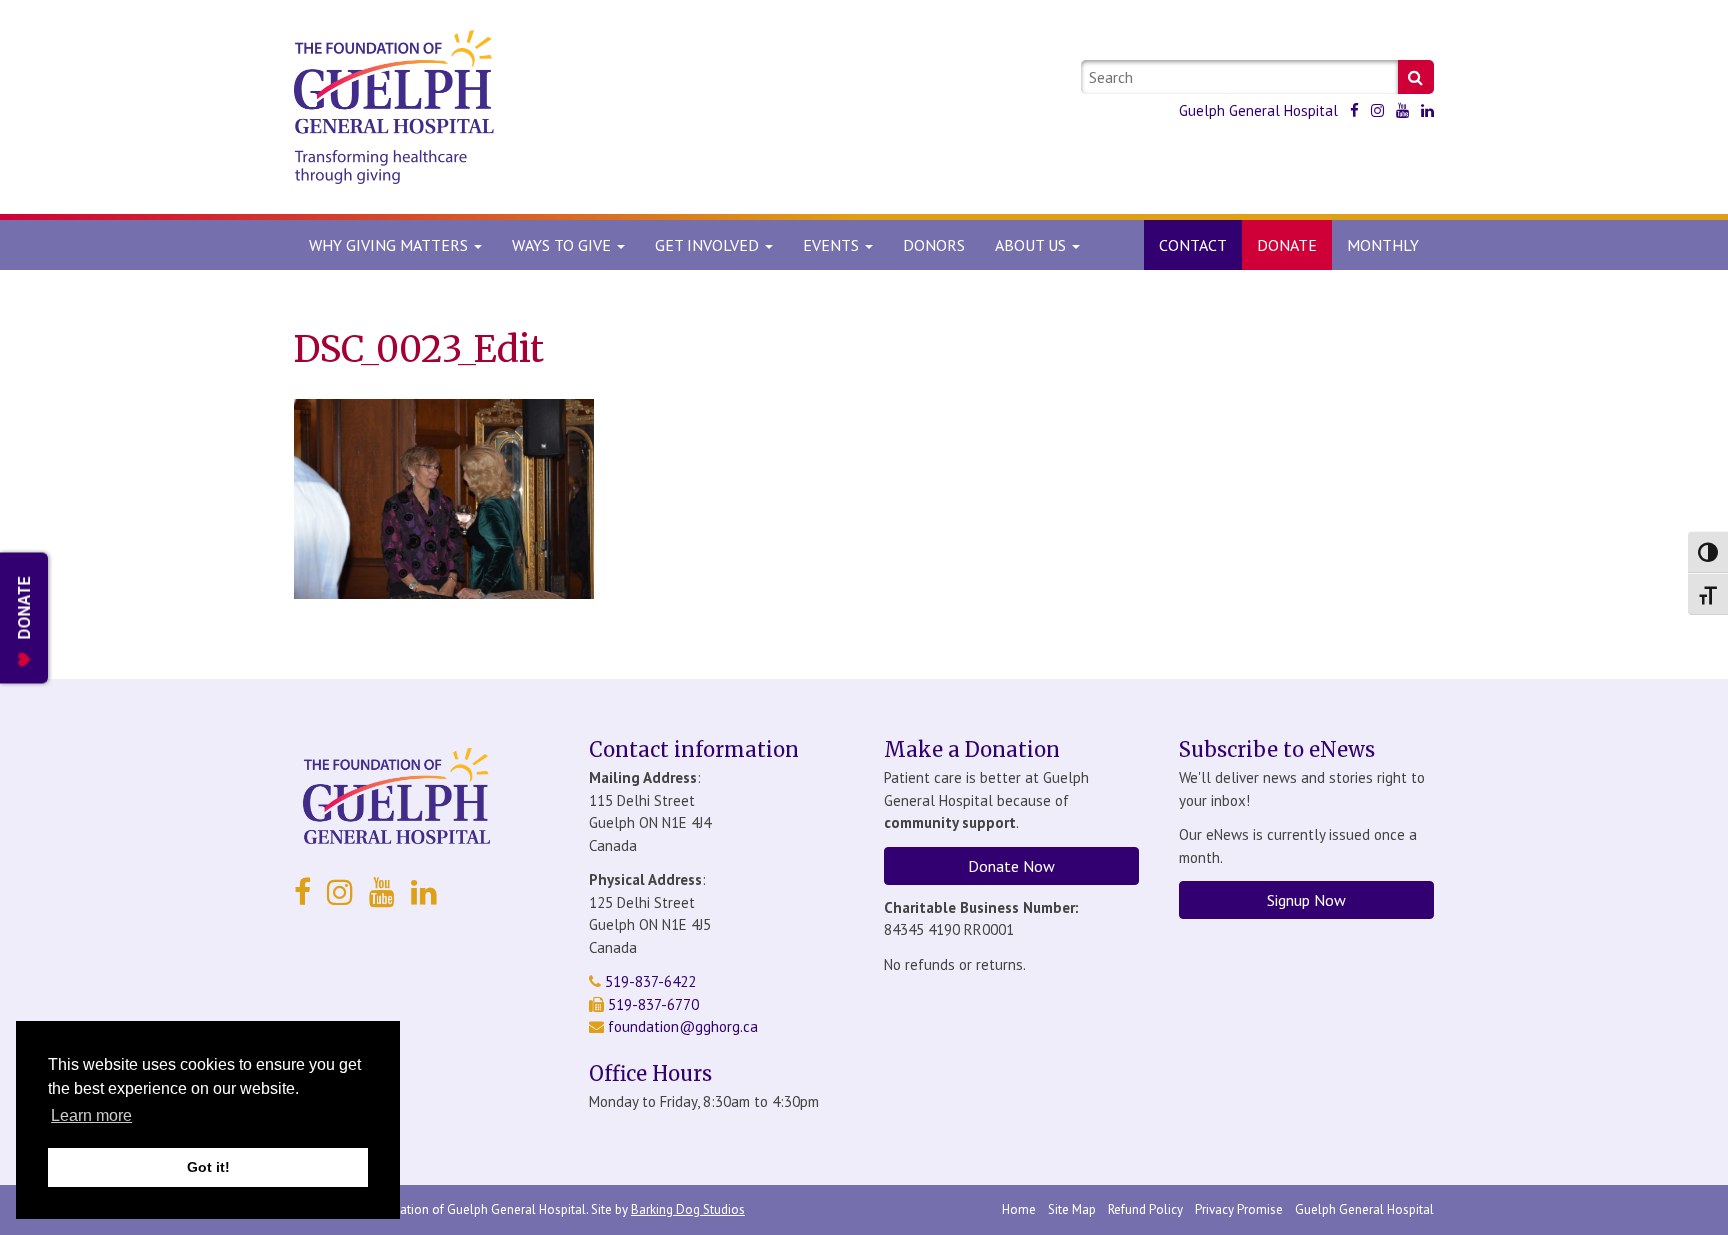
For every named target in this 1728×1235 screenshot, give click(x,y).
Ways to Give (563, 245)
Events (833, 245)
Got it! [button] (208, 1167)
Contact (1193, 245)
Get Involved (709, 245)
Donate (1287, 245)
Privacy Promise (1239, 1209)
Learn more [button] (91, 1115)
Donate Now (1011, 866)
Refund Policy (1145, 1209)
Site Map (1072, 1209)
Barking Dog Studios (688, 1209)
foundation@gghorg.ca (683, 1026)
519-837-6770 (651, 1004)
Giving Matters (390, 245)
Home (1019, 1209)
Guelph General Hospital (1258, 110)
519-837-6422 (648, 981)
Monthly (1383, 245)
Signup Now (1306, 900)
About (1030, 245)
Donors (934, 245)
